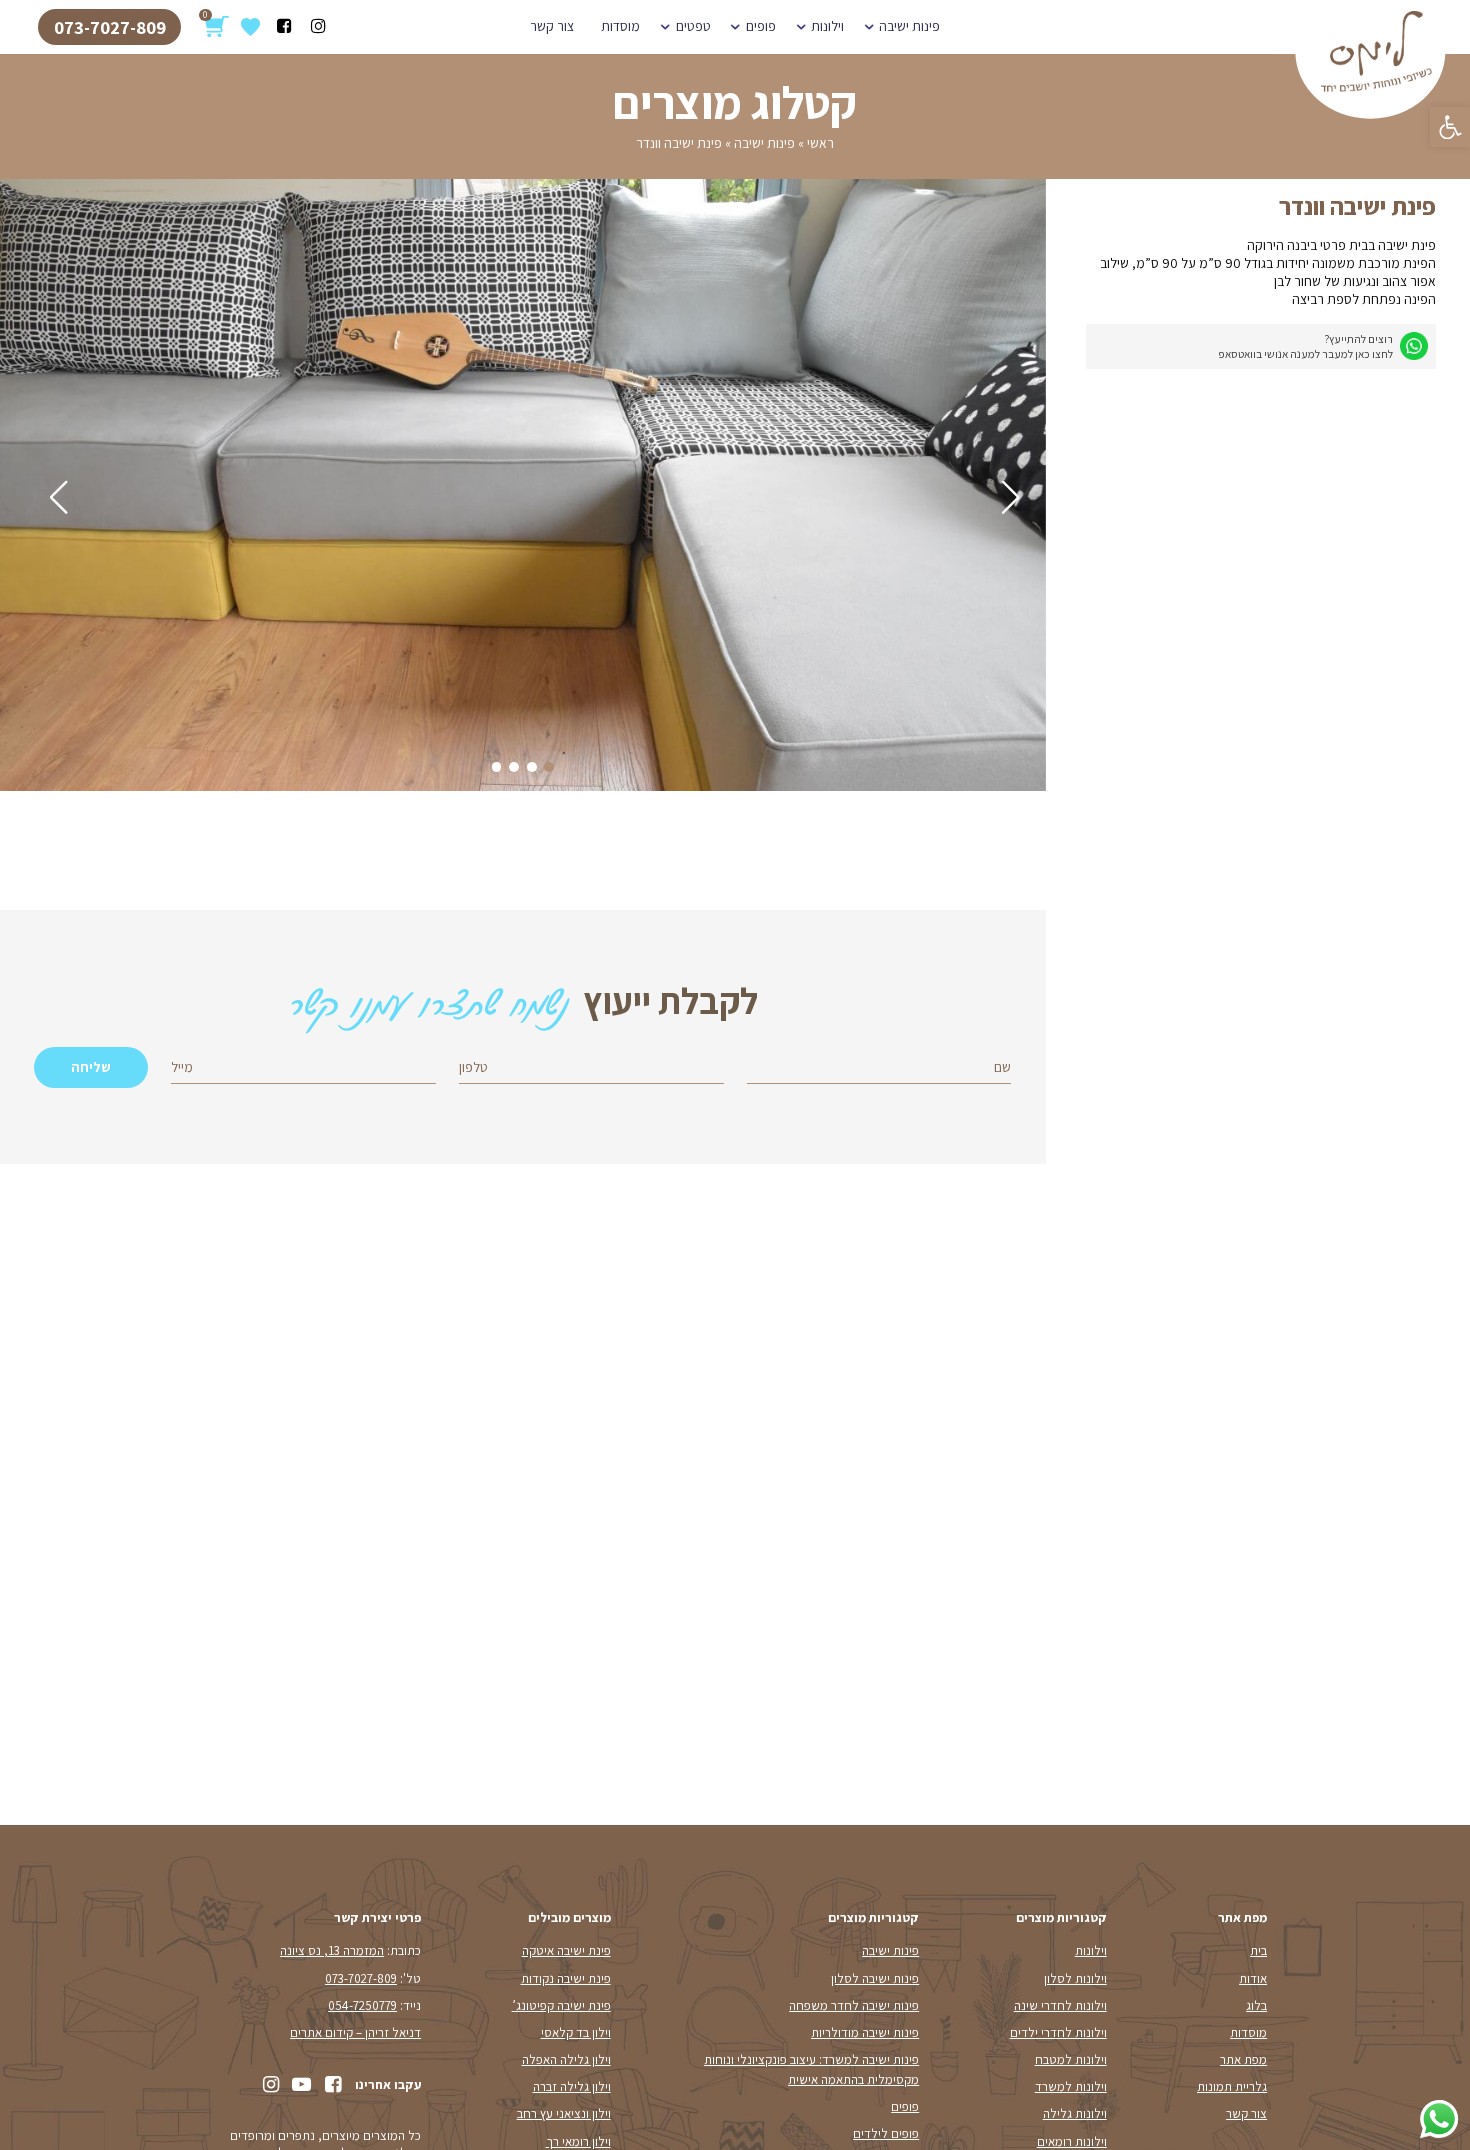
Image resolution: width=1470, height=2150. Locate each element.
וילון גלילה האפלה (566, 2059)
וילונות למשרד (1071, 2086)
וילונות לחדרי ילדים (1058, 2032)
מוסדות (620, 26)
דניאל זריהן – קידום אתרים (355, 2032)
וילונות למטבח (1071, 2059)
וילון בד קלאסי (576, 2032)
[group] (523, 487)
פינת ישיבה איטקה (566, 1950)
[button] (1450, 127)
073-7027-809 (110, 27)
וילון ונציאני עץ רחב (564, 2113)
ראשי (820, 143)
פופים (761, 26)
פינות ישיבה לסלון (875, 1978)
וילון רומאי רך (578, 2141)
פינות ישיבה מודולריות (865, 2032)
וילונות (827, 26)
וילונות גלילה (1075, 2113)
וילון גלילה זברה (572, 2086)
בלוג (1256, 2005)
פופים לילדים (886, 2133)
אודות (1253, 1978)
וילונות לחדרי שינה (1060, 2005)
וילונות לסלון (1075, 1978)
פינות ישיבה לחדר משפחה (854, 2005)
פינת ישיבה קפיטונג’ (561, 2005)
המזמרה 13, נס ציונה (332, 1950)
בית (1258, 1950)
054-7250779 (362, 2005)
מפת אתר (1243, 2059)
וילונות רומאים (1072, 2141)
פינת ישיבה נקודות (566, 1978)
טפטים (693, 26)
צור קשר (552, 26)
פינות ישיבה (909, 26)
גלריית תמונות (1232, 2086)
